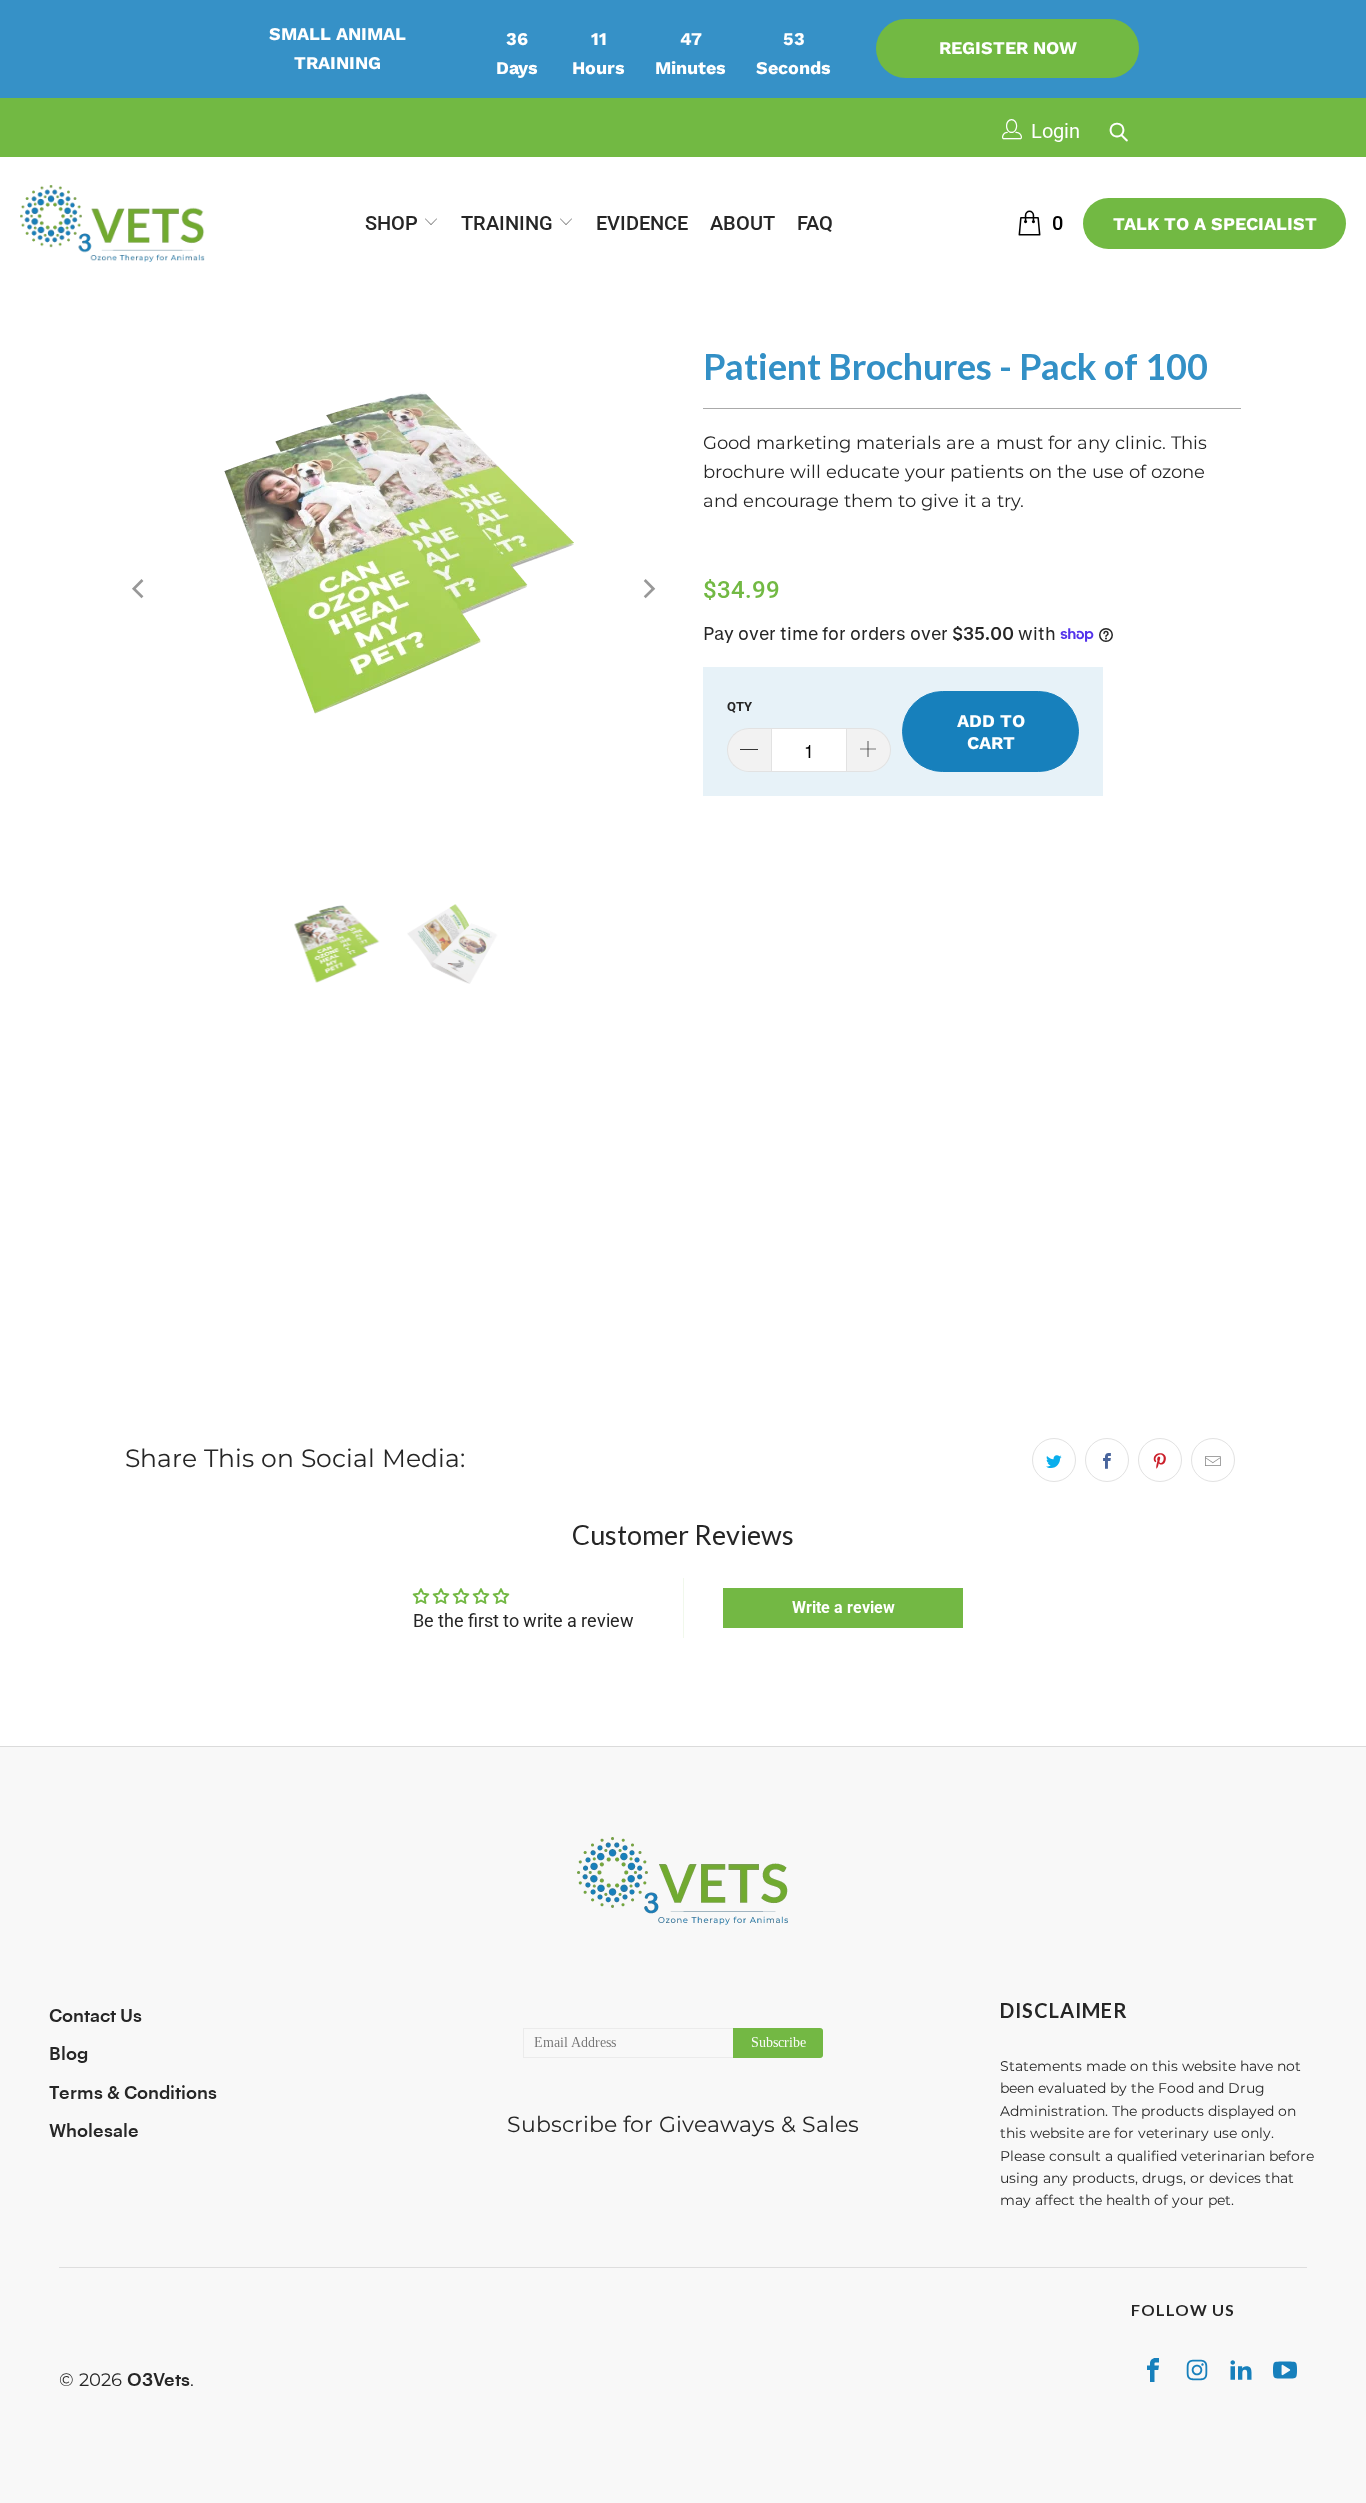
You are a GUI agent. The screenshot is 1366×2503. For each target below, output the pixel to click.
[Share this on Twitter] (1054, 1460)
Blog (68, 2054)
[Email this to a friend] (1213, 1460)
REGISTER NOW (1008, 47)
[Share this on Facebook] (1107, 1460)
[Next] (648, 589)
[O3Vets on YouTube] (1285, 2369)
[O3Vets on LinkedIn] (1241, 2369)
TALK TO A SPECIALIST (1215, 223)
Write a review (843, 1607)
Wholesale (94, 2131)
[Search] (1114, 126)
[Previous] (140, 589)
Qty (739, 706)
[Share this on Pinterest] (1160, 1460)
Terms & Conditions (133, 2093)
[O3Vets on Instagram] (1197, 2369)
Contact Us (95, 2016)
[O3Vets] (112, 223)
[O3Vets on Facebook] (1153, 2369)
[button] (402, 224)
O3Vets (158, 2380)
